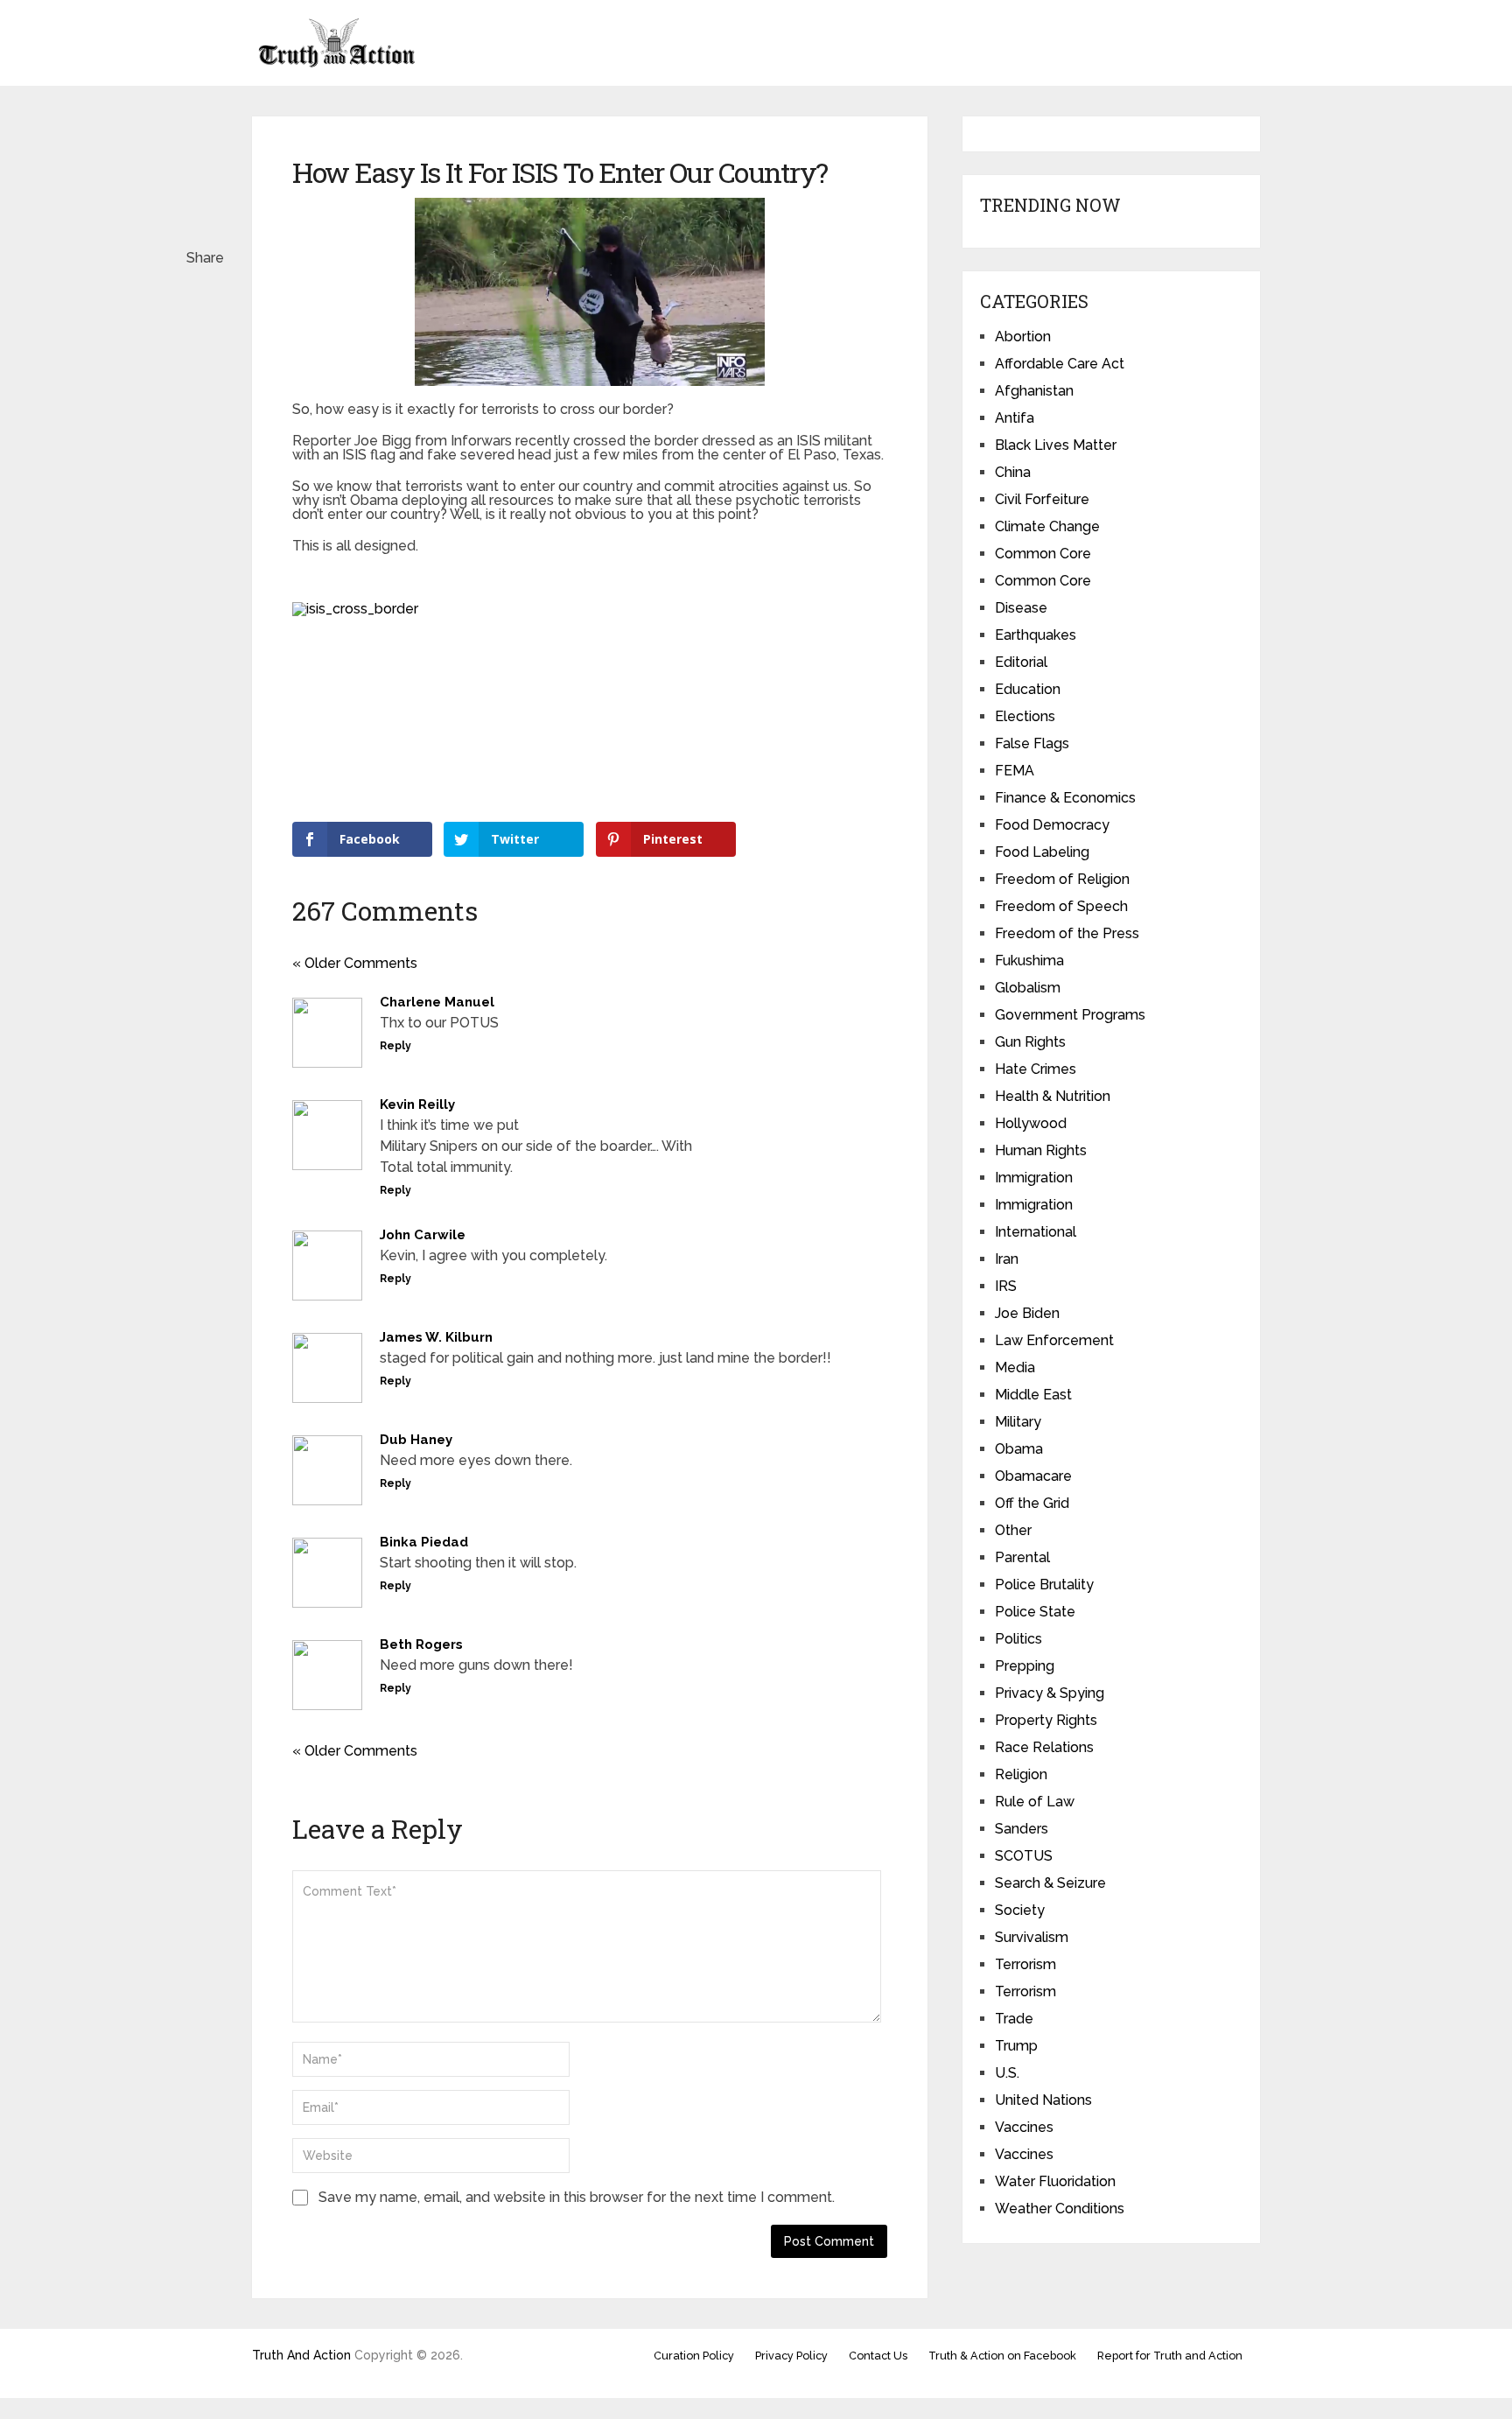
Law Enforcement (1054, 1340)
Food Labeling (1042, 852)
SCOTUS (1024, 1856)
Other (1013, 1530)
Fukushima (1029, 961)
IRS (1006, 1286)
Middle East (1033, 1395)
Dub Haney (416, 1440)
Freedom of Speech (1061, 906)
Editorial (1021, 662)
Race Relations (1044, 1747)
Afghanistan (1034, 391)
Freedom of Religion (1062, 879)
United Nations (1043, 2100)
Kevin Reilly (417, 1104)
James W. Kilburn (436, 1337)
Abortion (1023, 337)
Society (1020, 1910)
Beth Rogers (421, 1644)
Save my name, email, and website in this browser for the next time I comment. (577, 2197)
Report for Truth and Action (1170, 2356)
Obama (1019, 1449)
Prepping (1025, 1666)
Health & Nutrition (1053, 1096)
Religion (1021, 1774)
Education (1028, 689)
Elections (1025, 716)
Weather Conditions (1060, 2209)
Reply (395, 1046)
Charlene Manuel (437, 1002)
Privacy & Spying (1050, 1693)
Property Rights (1046, 1720)
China (1013, 472)
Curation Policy (694, 2356)
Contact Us (878, 2356)
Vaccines (1024, 2127)
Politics (1018, 1639)
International (1036, 1232)
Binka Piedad (424, 1542)
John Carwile (423, 1235)
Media (1015, 1367)
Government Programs (1070, 1015)
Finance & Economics (1065, 798)
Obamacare (1033, 1476)
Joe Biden (1027, 1313)
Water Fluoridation (1055, 2181)
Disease (1021, 608)
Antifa (1015, 418)
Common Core (1043, 554)
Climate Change (1047, 526)
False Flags (1032, 743)
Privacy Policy (791, 2356)
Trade (1014, 2019)
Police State (1035, 1612)
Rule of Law (1035, 1802)
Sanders (1022, 1829)
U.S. (1007, 2073)
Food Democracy (1052, 825)
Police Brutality (1044, 1585)
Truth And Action (301, 2355)
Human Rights (1041, 1150)
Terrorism (1025, 1964)
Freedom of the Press (1067, 933)
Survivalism (1032, 1937)
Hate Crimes (1036, 1069)
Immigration (1034, 1178)
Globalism (1028, 988)
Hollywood (1031, 1123)
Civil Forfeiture (1042, 499)
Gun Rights (1030, 1042)
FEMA (1015, 771)
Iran (1007, 1259)
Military (1018, 1422)
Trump (1016, 2046)
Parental (1022, 1557)
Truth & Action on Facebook (1002, 2356)
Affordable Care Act (1060, 364)
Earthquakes (1036, 635)
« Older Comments (355, 963)
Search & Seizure (1050, 1883)
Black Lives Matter (1056, 445)
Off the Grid (1032, 1503)
